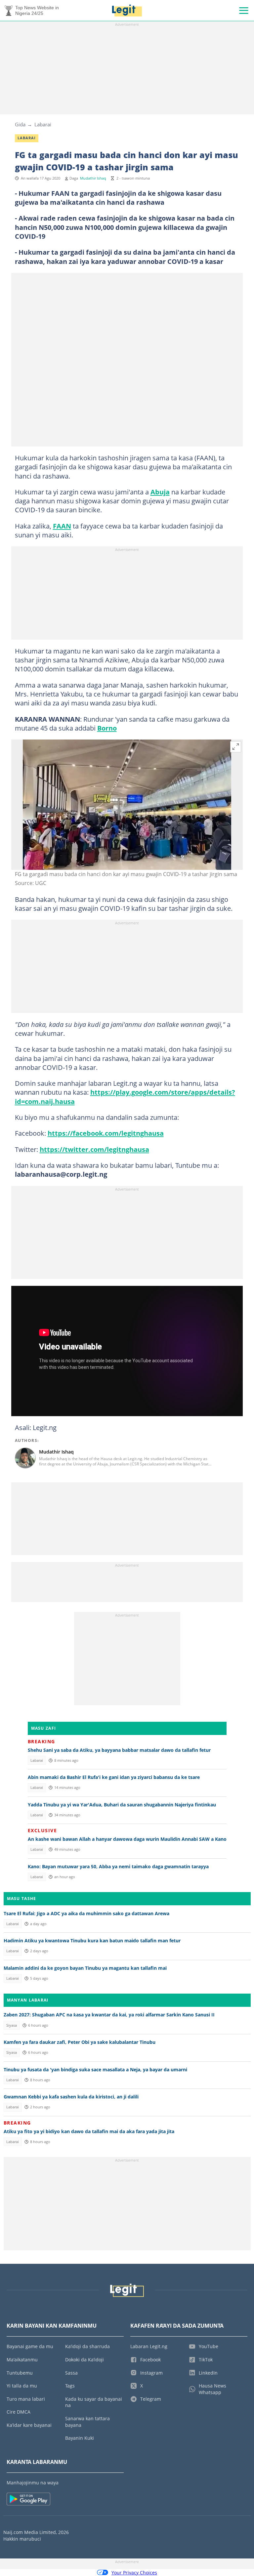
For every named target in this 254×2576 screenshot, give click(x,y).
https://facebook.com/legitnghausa (106, 1133)
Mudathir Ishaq (93, 178)
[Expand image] (236, 747)
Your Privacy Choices (134, 2573)
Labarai (43, 124)
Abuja (160, 492)
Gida (20, 124)
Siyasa (12, 2025)
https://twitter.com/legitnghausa (94, 1149)
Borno (107, 728)
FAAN (62, 526)
